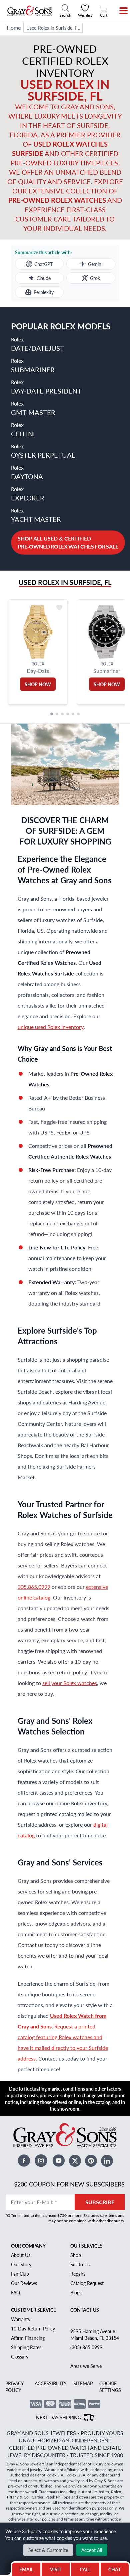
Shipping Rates (26, 2347)
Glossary (20, 2357)
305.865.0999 (34, 1587)
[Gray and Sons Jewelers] (30, 11)
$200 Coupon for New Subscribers (69, 2184)
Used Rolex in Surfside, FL (53, 28)
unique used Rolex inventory (51, 1027)
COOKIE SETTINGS (110, 2387)
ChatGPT (43, 264)
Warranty (21, 2319)
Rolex (37, 344)
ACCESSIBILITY (51, 2383)
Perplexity (44, 292)
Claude (44, 278)
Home (14, 28)
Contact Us (85, 2310)
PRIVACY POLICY (14, 2387)
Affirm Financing (28, 2338)
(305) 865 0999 (86, 2347)
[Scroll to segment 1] (52, 714)
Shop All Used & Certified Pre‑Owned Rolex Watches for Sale (68, 542)
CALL (85, 2569)
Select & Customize (48, 2550)
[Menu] (119, 11)
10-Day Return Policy (33, 2328)
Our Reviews (24, 2283)
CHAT (115, 2568)
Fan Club (20, 2274)
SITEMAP (83, 2383)
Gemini (95, 264)
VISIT (56, 2569)
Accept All (92, 2550)
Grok (95, 278)
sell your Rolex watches (70, 1683)
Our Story (21, 2264)
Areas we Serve (86, 2366)
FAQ (15, 2292)
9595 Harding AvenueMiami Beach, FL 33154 (95, 2334)
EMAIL (26, 2569)
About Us (21, 2255)
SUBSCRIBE (100, 2202)
